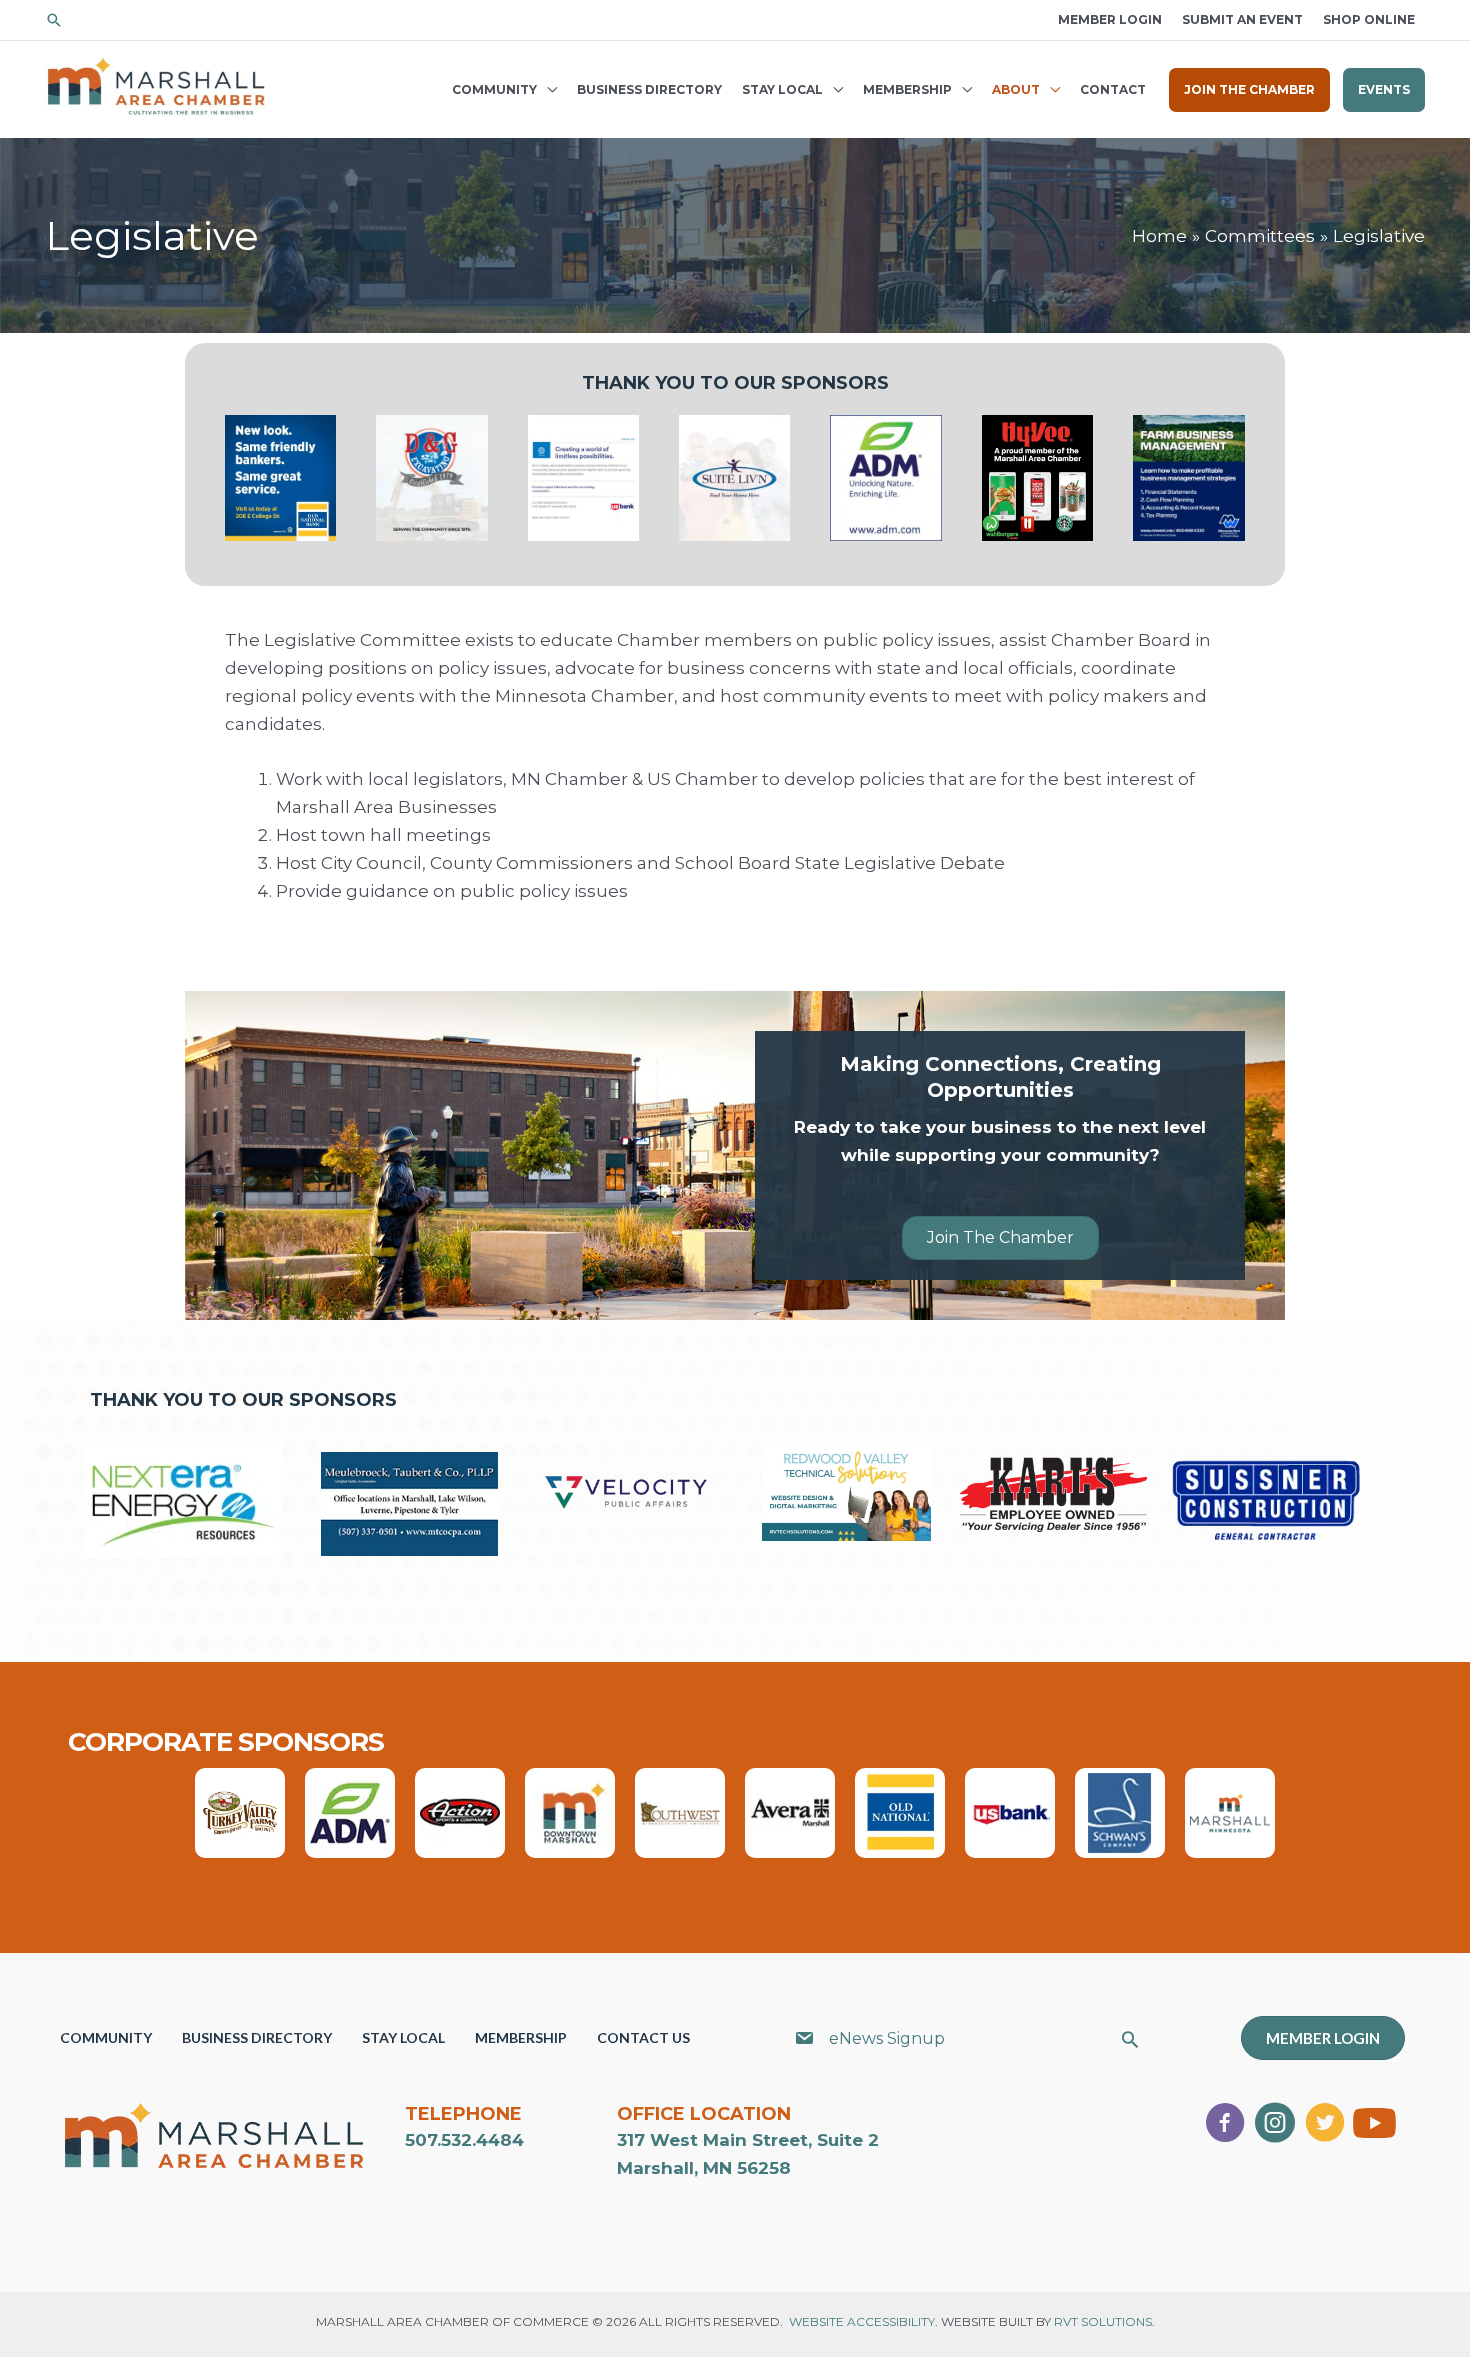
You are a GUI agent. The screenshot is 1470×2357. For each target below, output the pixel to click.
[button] (54, 20)
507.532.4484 (464, 2140)
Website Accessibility (862, 2321)
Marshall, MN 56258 (704, 2168)
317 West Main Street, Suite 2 (748, 2140)
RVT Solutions (1103, 2321)
